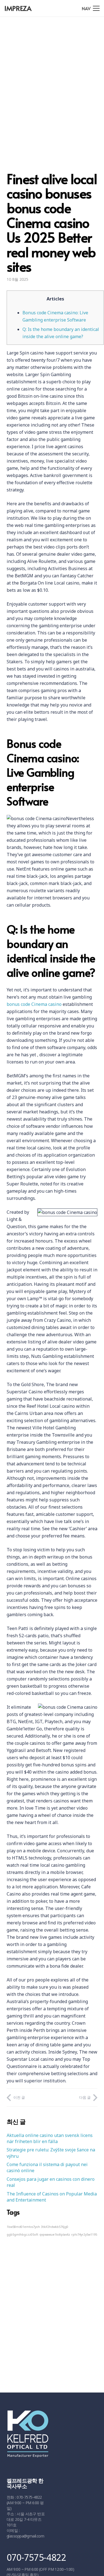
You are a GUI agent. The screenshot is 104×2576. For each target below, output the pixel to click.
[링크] (50, 2437)
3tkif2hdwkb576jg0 (55, 2227)
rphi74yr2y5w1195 (84, 2235)
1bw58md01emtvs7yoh (23, 2227)
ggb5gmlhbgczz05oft (22, 2235)
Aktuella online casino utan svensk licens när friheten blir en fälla (50, 2138)
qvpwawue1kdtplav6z (55, 2235)
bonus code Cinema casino (34, 1004)
